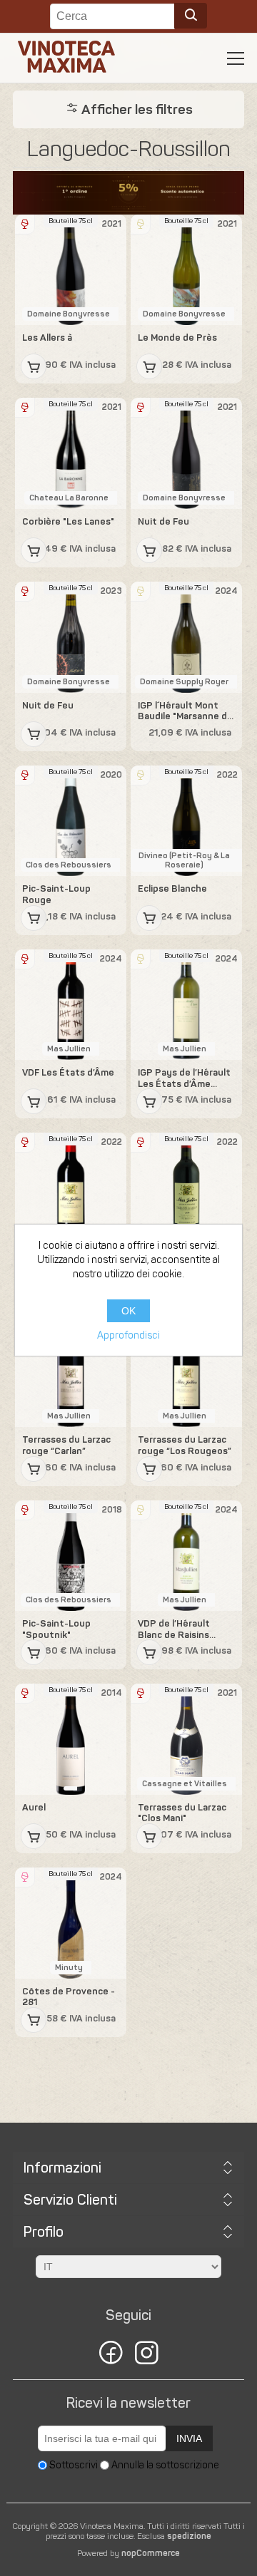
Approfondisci (128, 1335)
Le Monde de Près (177, 338)
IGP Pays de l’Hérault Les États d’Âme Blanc (184, 1078)
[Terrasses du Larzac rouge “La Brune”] (71, 1188)
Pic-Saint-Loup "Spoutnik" (56, 1629)
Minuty (69, 1968)
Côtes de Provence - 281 (69, 1997)
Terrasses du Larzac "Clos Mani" (182, 1813)
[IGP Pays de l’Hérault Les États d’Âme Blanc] (186, 1005)
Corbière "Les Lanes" (68, 521)
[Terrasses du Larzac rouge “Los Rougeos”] (186, 1372)
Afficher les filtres (136, 109)
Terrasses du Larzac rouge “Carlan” (66, 1445)
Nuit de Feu (163, 521)
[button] (236, 58)
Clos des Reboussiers (69, 865)
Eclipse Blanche (172, 888)
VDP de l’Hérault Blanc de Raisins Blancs (174, 1629)
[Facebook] (111, 2355)
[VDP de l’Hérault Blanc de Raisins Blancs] (186, 1556)
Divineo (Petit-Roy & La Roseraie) (184, 860)
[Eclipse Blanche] (186, 821)
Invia (189, 2438)
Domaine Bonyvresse (69, 314)
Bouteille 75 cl (71, 221)
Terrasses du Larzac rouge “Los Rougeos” (185, 1445)
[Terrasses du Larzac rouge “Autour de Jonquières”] (186, 1188)
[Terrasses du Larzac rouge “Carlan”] (71, 1372)
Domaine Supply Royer (184, 682)
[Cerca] (191, 16)
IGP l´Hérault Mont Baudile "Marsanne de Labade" (185, 711)
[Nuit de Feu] (186, 453)
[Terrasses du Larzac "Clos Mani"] (186, 1739)
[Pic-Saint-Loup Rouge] (71, 821)
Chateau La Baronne (69, 498)
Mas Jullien (69, 1049)
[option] (128, 193)
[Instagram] (146, 2355)
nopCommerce (151, 2553)
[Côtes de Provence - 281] (71, 1923)
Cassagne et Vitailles (185, 1784)
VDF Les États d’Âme (68, 1072)
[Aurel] (71, 1739)
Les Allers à (47, 338)
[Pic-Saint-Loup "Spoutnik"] (71, 1556)
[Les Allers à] (71, 270)
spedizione (189, 2536)
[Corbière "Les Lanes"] (71, 453)
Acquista (34, 366)
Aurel (34, 1807)
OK (128, 1311)
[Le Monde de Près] (186, 270)
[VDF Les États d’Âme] (71, 1005)
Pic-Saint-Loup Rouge (56, 894)
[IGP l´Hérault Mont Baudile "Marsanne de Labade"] (186, 637)
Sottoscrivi (74, 2465)
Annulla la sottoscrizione (165, 2465)
